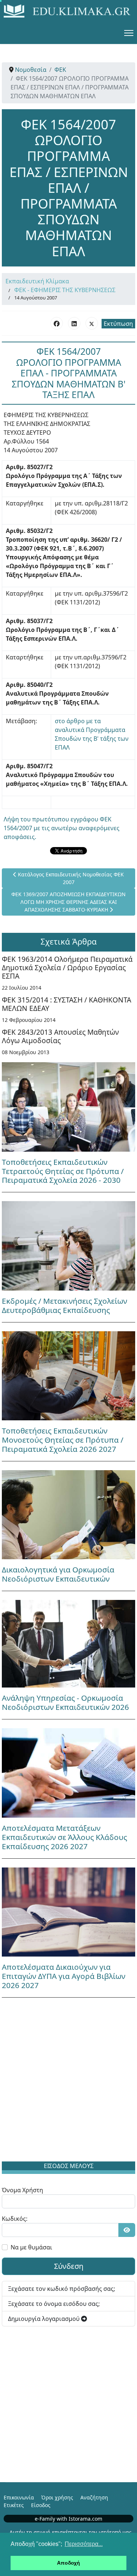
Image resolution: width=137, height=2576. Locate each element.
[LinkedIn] (74, 323)
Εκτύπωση (118, 324)
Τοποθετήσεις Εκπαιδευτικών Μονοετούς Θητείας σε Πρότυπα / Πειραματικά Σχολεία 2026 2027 (63, 1440)
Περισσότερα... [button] (84, 2544)
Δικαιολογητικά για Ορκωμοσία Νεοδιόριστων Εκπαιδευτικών (58, 1574)
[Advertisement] (68, 2081)
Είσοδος (41, 2505)
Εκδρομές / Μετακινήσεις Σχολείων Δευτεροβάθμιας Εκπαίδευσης (64, 1305)
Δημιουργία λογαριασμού (45, 2319)
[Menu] (129, 33)
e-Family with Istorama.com (68, 2519)
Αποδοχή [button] (68, 2563)
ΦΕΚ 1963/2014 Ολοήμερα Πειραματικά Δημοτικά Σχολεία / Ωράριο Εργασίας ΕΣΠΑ (67, 967)
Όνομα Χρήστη (22, 2190)
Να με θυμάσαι (31, 2247)
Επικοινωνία (19, 2497)
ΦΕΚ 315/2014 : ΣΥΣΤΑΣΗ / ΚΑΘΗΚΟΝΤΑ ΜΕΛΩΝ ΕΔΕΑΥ (66, 1004)
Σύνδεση (69, 2266)
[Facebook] (57, 323)
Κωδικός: (15, 2219)
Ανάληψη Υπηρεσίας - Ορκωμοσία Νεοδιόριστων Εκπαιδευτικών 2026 (65, 1702)
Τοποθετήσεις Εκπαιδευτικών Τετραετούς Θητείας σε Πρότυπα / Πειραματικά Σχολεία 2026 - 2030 (63, 1171)
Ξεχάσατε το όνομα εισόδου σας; (54, 2304)
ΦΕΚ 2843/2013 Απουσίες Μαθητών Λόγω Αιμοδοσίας (60, 1036)
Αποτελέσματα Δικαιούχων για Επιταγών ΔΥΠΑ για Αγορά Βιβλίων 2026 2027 (64, 1976)
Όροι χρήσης (57, 2497)
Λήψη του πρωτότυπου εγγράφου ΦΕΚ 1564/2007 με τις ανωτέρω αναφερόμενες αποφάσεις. (62, 828)
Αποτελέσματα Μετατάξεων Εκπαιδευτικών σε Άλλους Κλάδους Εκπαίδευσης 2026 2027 (64, 1837)
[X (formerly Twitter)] (92, 323)
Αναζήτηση (94, 2497)
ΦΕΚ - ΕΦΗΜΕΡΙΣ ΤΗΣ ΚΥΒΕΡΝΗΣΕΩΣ (65, 290)
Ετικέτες (14, 2505)
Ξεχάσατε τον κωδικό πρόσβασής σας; (62, 2289)
